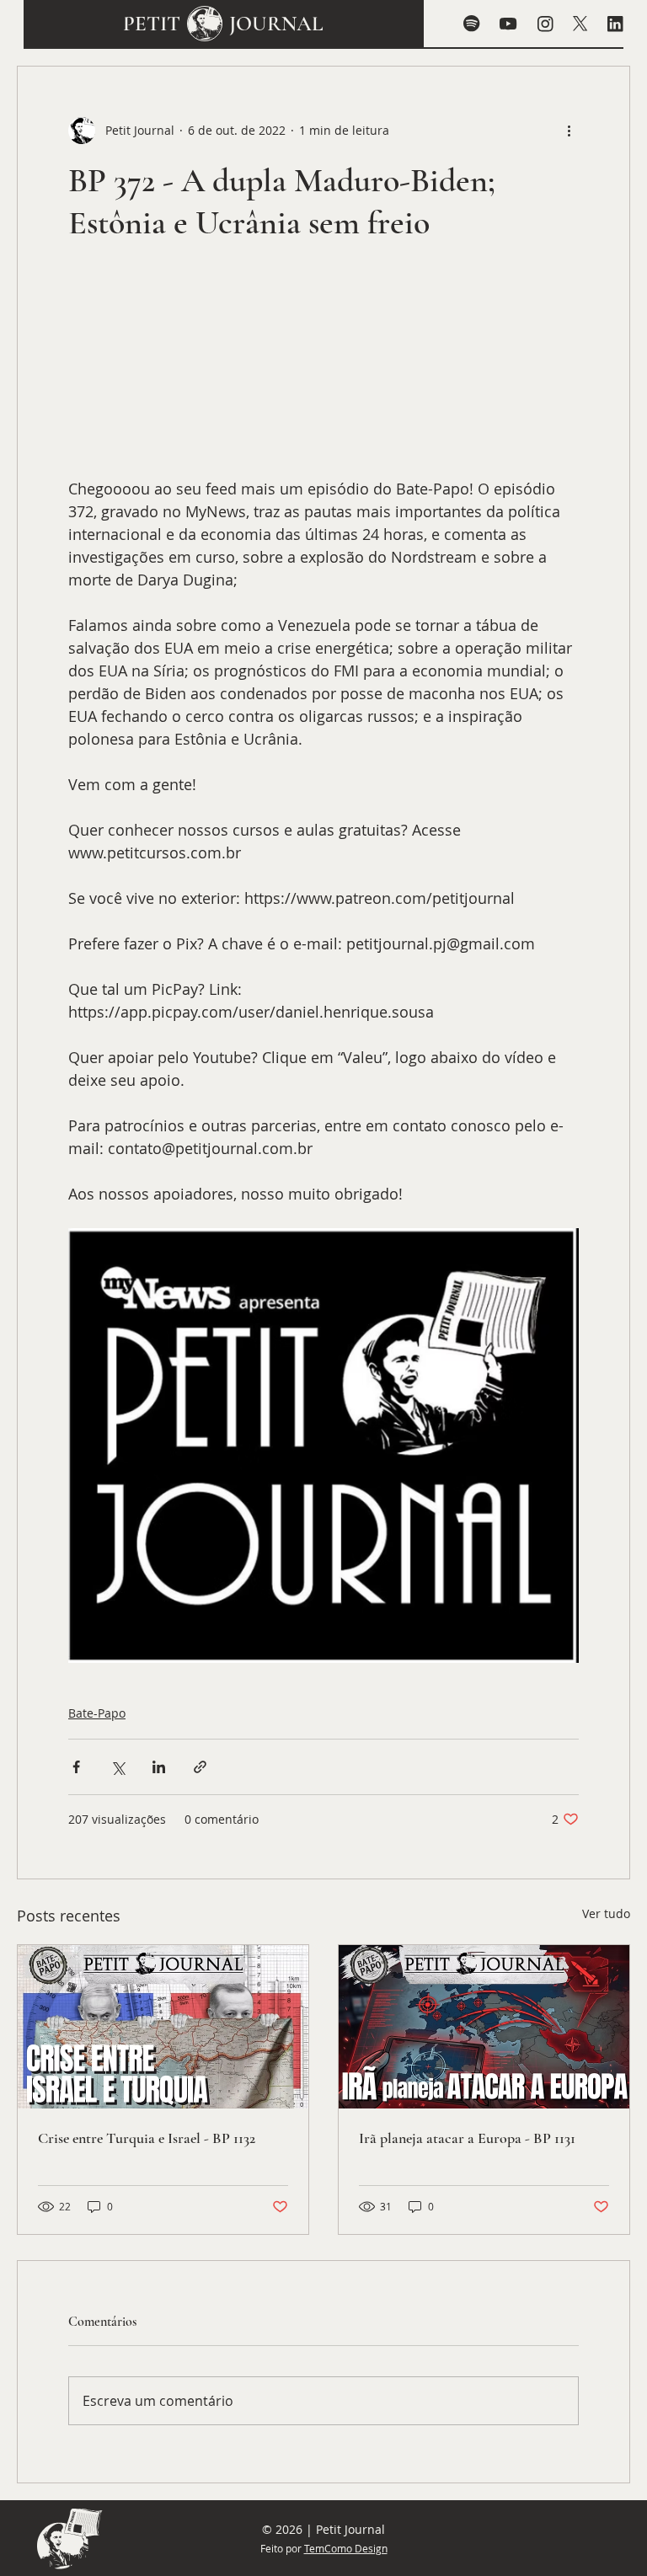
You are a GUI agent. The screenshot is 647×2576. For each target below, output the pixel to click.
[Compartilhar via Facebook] (76, 1767)
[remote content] (323, 369)
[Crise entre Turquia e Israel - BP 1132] (163, 2027)
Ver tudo (606, 1913)
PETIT (152, 24)
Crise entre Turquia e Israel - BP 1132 (147, 2138)
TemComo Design (346, 2548)
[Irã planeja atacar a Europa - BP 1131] (484, 2027)
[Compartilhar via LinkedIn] (159, 1767)
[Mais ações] (569, 131)
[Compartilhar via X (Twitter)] (118, 1767)
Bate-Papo (97, 1713)
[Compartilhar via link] (200, 1767)
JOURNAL (276, 24)
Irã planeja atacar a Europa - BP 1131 (467, 2138)
